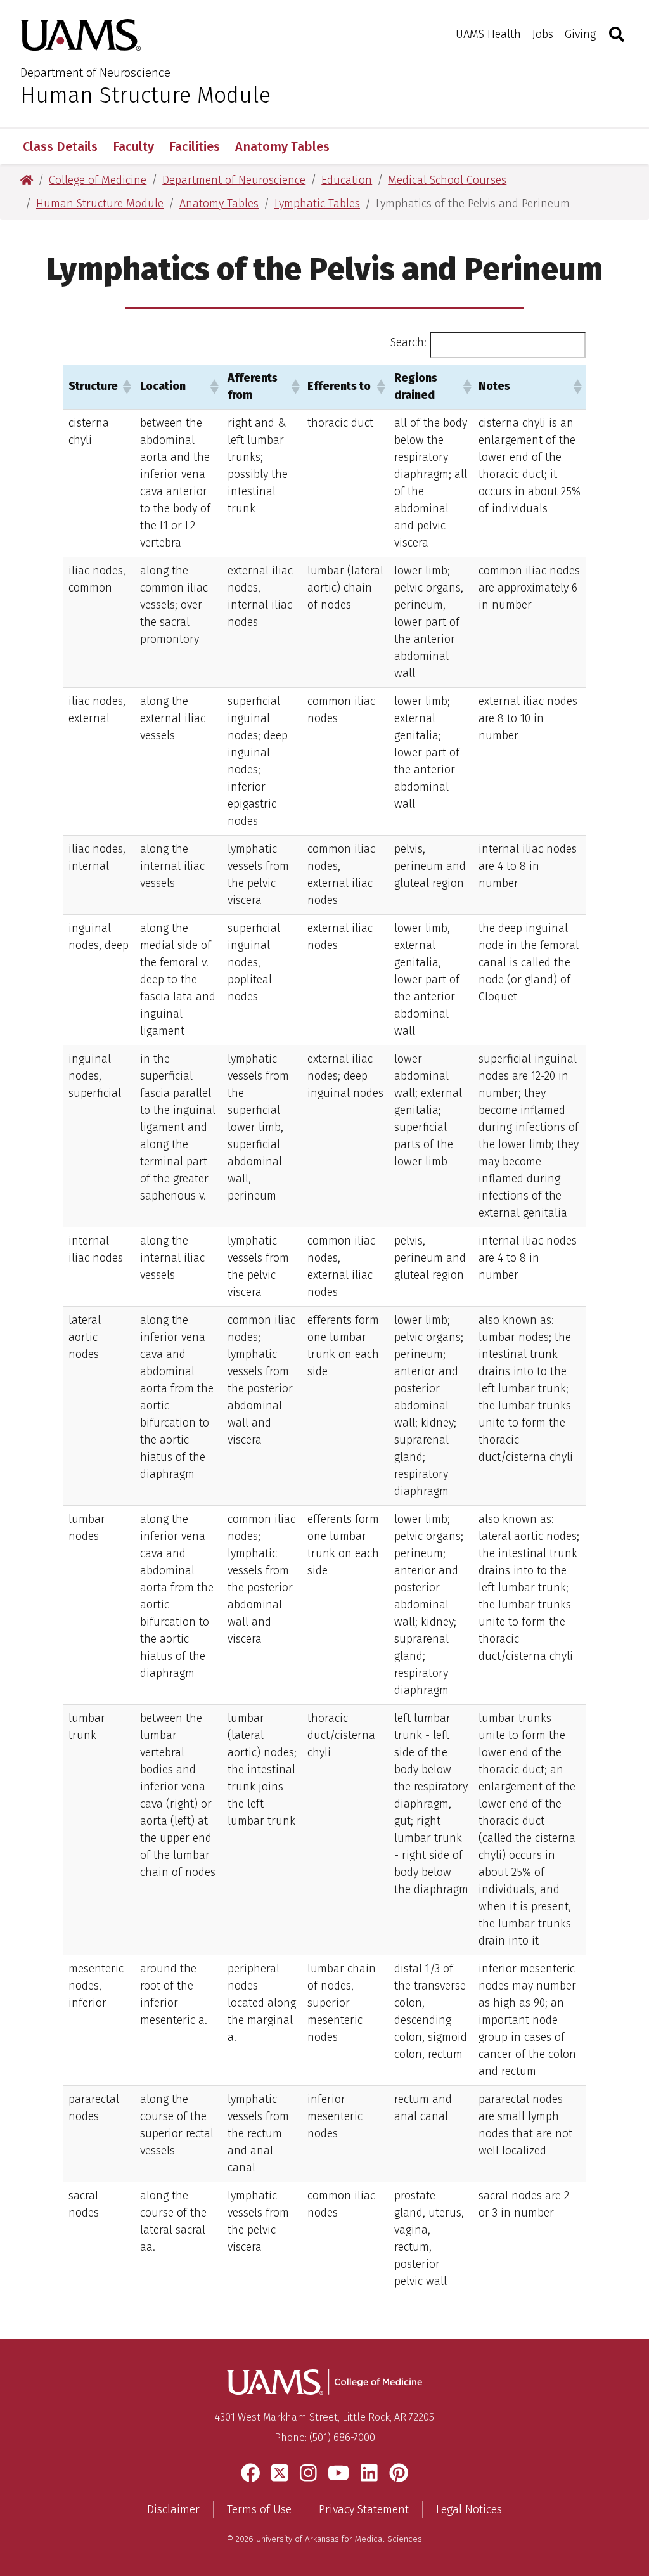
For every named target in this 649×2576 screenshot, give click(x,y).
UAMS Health (488, 34)
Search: (408, 342)
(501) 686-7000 (342, 2437)
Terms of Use (259, 2509)
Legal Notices (469, 2509)
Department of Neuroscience (95, 73)
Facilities (195, 146)
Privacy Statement (364, 2509)
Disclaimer (173, 2509)
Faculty (133, 146)
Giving (580, 34)
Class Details (60, 146)
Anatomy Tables (282, 146)
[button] (126, 387)
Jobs (543, 34)
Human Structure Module (145, 95)
